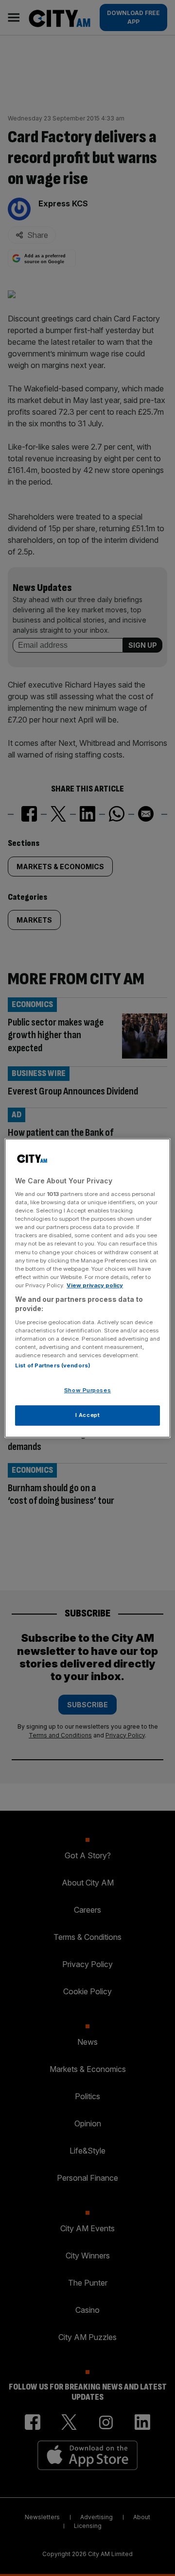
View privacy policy (95, 1285)
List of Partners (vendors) (53, 1366)
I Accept (88, 1415)
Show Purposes (87, 1391)
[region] (87, 1288)
